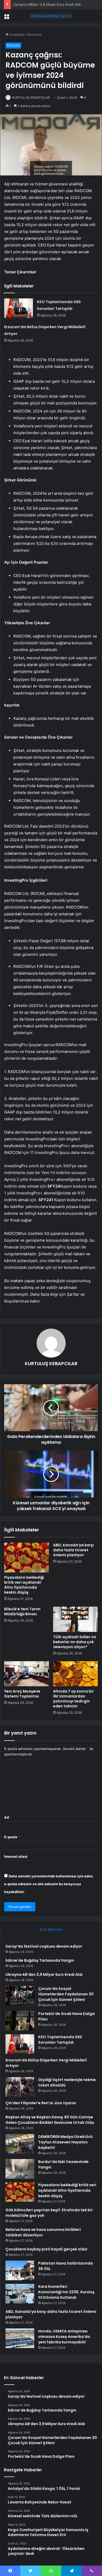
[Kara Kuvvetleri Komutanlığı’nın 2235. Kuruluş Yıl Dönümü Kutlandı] (20, 2294)
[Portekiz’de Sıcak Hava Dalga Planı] (20, 2021)
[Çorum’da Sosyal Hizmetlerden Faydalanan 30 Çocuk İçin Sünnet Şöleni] (20, 1996)
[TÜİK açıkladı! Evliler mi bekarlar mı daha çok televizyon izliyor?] (75, 1619)
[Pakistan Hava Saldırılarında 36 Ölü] (20, 2270)
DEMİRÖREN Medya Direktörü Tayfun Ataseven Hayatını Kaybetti (65, 2142)
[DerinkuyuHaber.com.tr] (51, 16)
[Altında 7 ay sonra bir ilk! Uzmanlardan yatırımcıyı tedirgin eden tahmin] (75, 1674)
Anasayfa (17, 34)
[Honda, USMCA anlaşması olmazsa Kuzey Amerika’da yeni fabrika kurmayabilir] (20, 2338)
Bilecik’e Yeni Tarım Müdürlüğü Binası (22, 1611)
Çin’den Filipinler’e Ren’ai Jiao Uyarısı (41, 2103)
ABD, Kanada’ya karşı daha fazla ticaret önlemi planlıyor (73, 1550)
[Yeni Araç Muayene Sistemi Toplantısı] (27, 1674)
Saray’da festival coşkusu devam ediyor (44, 1946)
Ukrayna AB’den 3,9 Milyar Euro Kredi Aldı (47, 4)
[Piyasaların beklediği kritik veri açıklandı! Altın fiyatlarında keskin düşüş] (27, 1558)
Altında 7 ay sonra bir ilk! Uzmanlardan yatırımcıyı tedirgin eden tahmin (73, 1699)
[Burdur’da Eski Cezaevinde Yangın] (20, 2169)
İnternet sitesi (16, 1856)
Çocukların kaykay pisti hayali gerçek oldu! (46, 2249)
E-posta (12, 1837)
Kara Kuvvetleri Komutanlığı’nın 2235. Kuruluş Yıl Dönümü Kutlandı (66, 2292)
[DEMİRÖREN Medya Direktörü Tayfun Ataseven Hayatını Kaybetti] (20, 2144)
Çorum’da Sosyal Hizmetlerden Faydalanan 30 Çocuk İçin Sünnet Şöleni (66, 1994)
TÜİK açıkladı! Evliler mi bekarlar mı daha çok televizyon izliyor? (75, 1642)
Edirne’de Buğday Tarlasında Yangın (40, 1960)
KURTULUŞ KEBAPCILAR (31, 98)
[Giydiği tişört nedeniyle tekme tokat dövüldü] (20, 2087)
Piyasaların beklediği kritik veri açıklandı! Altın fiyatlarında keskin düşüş (24, 1585)
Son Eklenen (51, 1929)
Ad (8, 1817)
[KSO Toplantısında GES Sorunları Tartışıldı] (19, 308)
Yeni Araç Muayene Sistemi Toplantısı (22, 1694)
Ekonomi (34, 34)
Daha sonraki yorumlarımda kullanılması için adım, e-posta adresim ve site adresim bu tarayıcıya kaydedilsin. (49, 1884)
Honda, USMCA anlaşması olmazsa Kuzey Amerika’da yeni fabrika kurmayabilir (64, 2337)
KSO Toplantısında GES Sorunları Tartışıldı (60, 2040)
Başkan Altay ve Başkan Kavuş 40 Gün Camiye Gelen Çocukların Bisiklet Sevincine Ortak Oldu (50, 2120)
